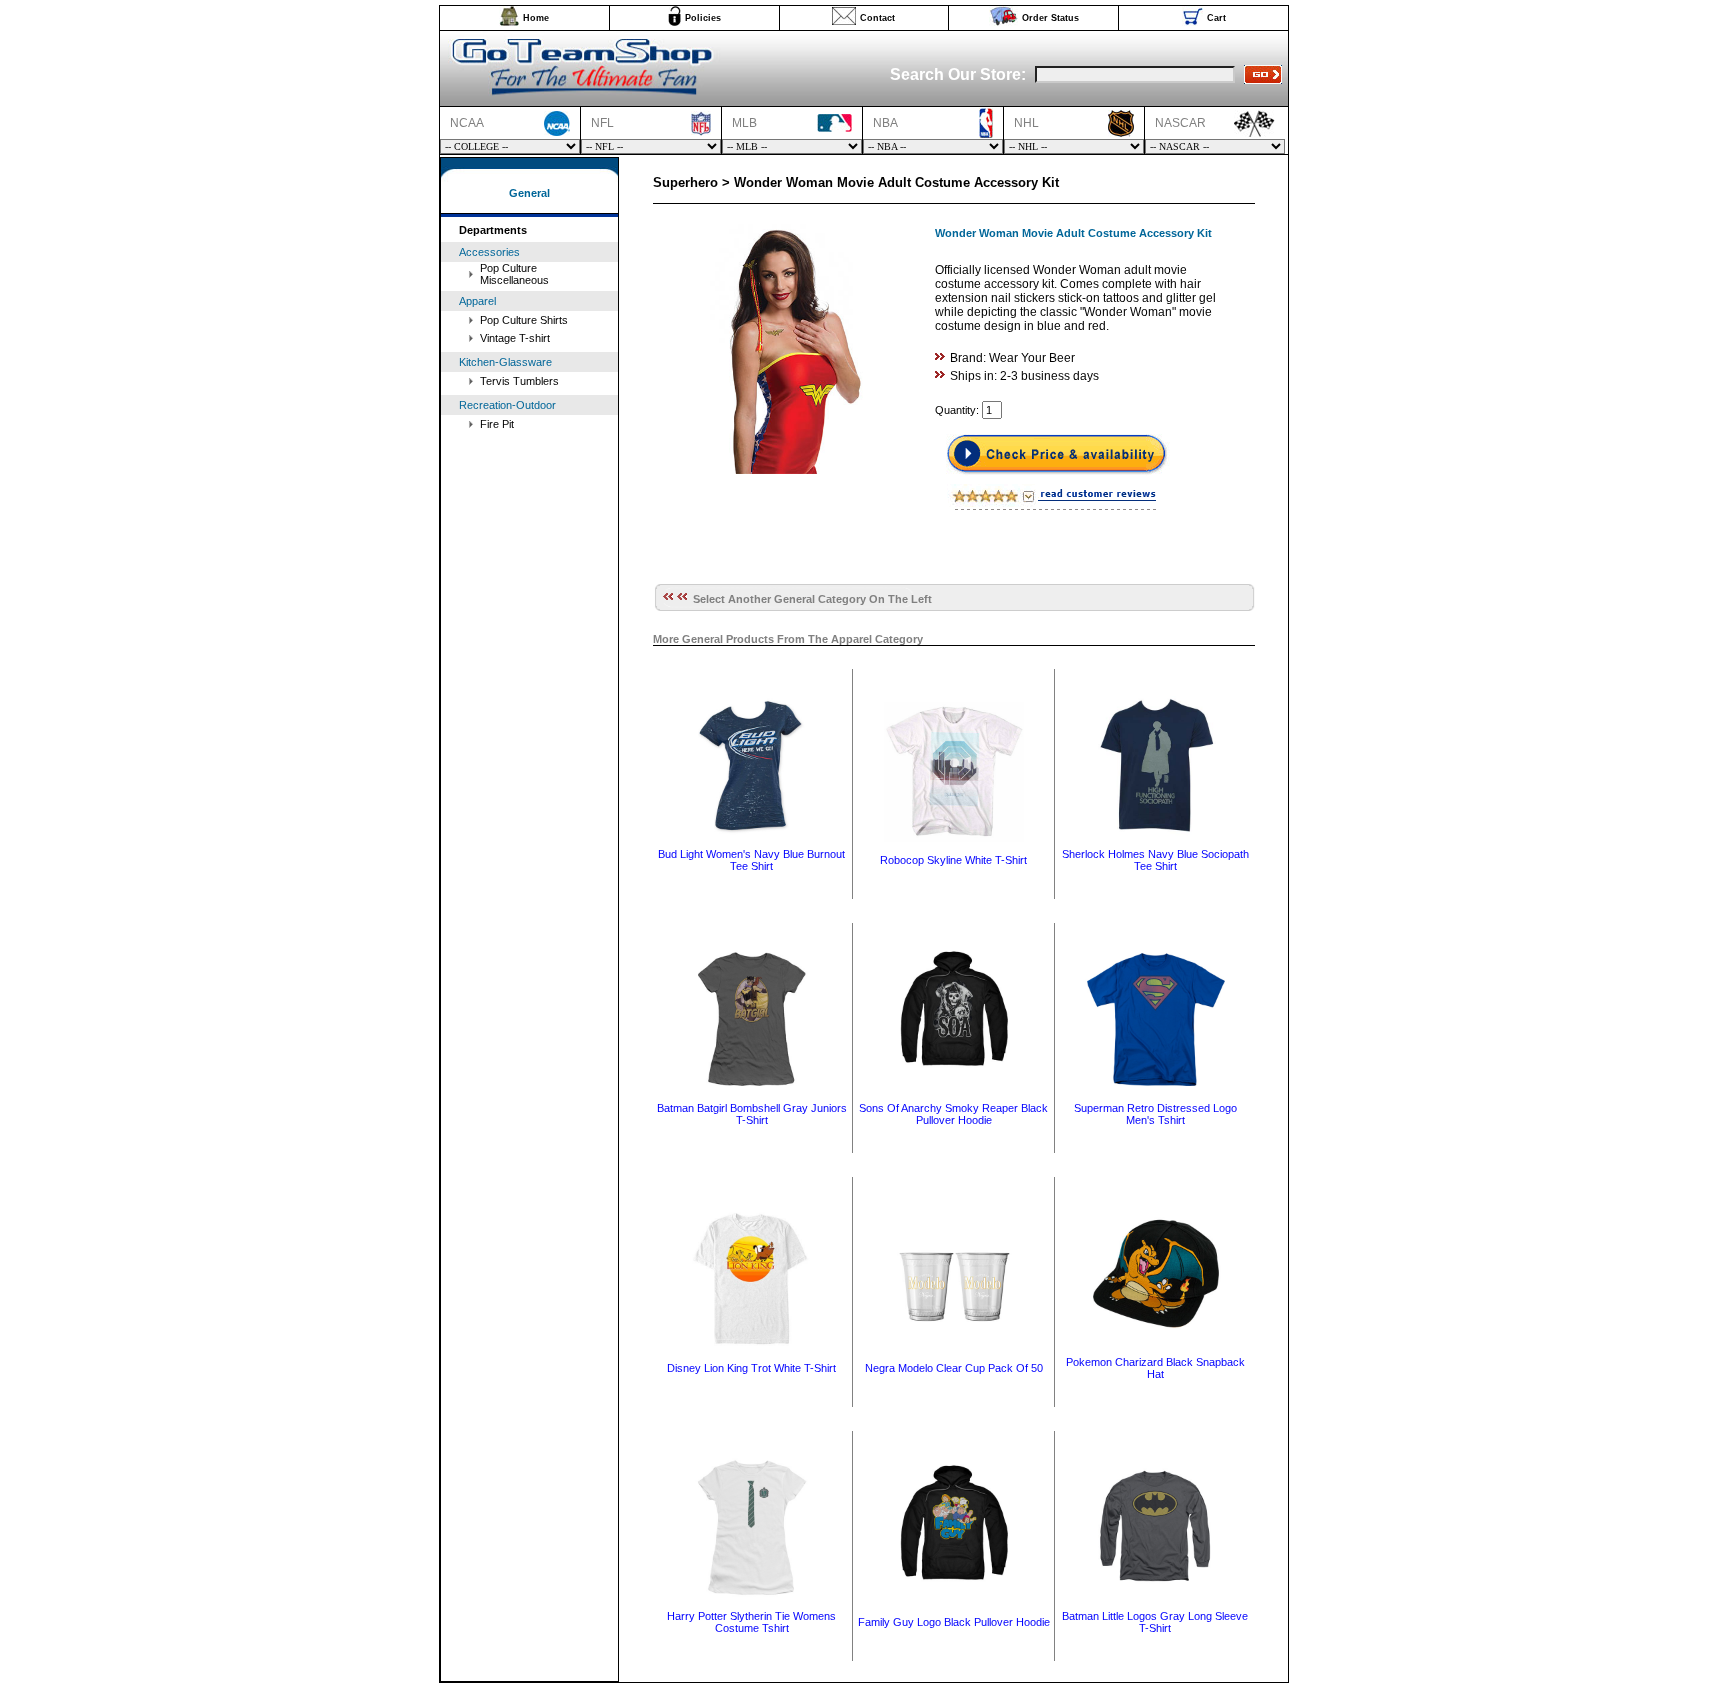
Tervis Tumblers (519, 381)
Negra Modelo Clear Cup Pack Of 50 (954, 1368)
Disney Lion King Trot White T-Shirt (751, 1368)
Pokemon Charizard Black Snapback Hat (1155, 1368)
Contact (877, 18)
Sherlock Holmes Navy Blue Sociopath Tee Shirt (1155, 860)
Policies (703, 18)
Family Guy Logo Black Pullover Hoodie (954, 1622)
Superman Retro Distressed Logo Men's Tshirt (1155, 1114)
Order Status (1050, 18)
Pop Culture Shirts (524, 320)
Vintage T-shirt (515, 338)
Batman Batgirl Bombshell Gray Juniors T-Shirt (752, 1114)
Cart (1216, 18)
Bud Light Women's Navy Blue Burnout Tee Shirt (751, 860)
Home (536, 18)
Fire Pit (497, 424)
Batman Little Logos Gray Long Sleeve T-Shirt (1155, 1622)
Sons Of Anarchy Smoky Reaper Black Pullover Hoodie (953, 1114)
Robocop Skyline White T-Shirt (953, 860)
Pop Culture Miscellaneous (514, 274)
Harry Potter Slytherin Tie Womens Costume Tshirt (751, 1622)
